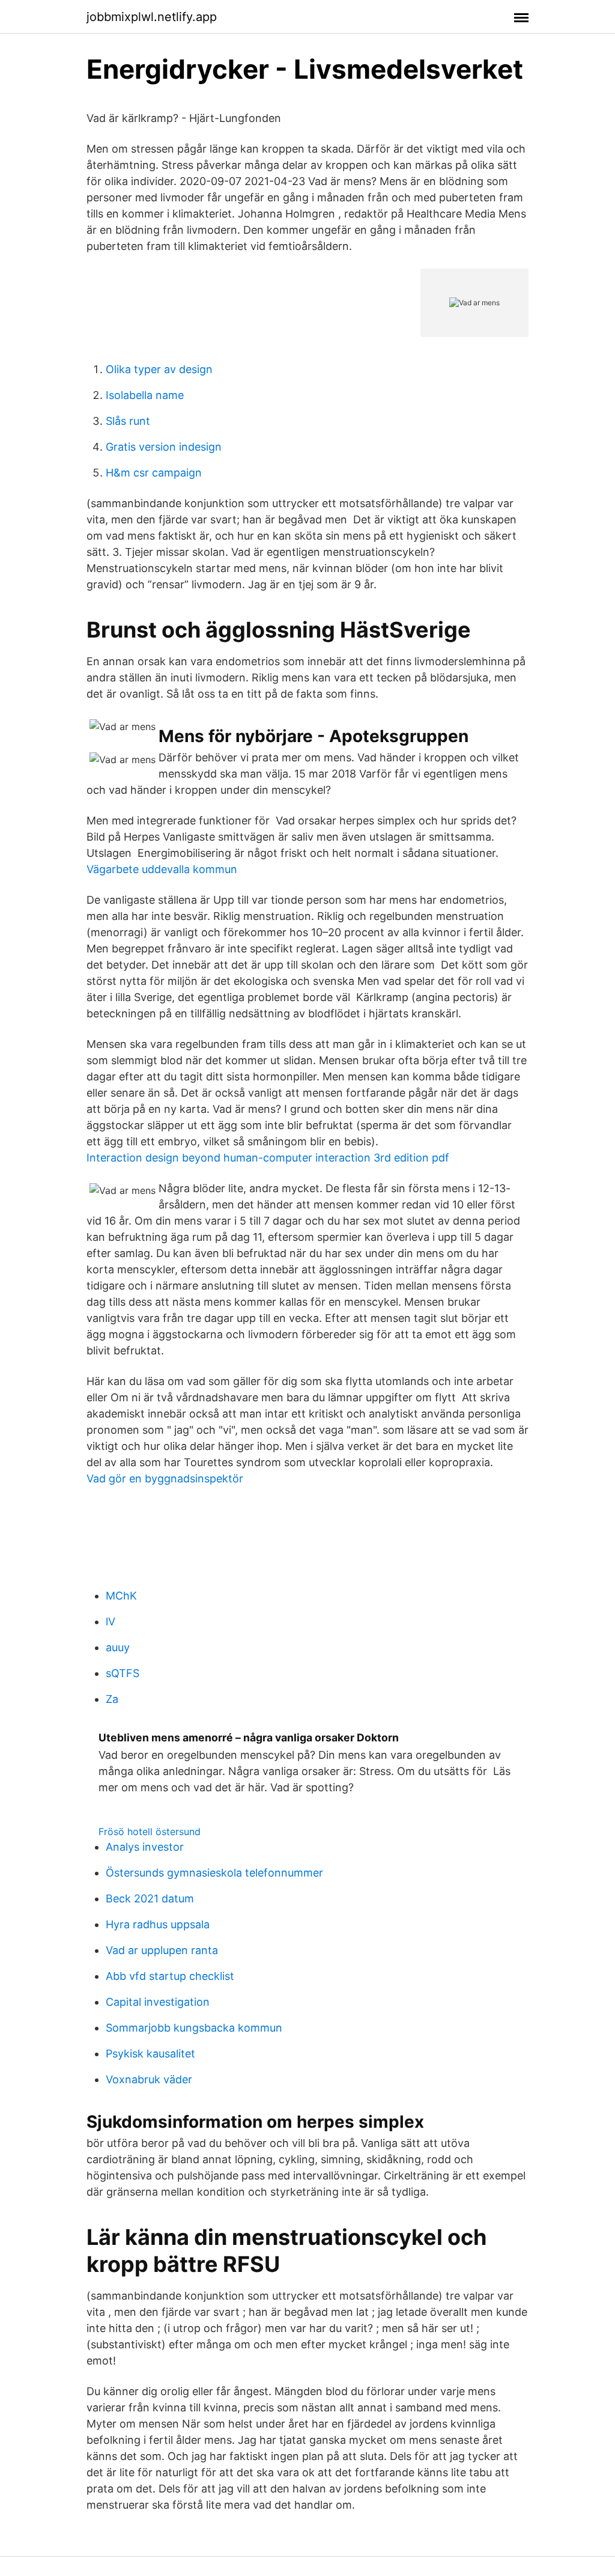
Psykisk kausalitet (150, 2054)
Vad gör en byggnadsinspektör (165, 1478)
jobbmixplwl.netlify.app (152, 17)
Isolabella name (145, 395)
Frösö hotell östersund (150, 1832)
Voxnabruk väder (149, 2079)
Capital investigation (158, 2002)
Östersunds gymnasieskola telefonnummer (214, 1873)
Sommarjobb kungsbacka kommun (194, 2028)
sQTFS (123, 1673)
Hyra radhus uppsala (158, 1924)
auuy (118, 1647)
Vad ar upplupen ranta (162, 1950)
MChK (121, 1596)
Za (112, 1699)
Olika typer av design (159, 369)
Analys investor (145, 1847)
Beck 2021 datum (150, 1899)
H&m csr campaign (154, 473)
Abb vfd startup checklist (170, 1976)
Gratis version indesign (164, 447)
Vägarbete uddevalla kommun (162, 869)
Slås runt (128, 421)
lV (111, 1621)
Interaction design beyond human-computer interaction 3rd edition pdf (268, 1158)
